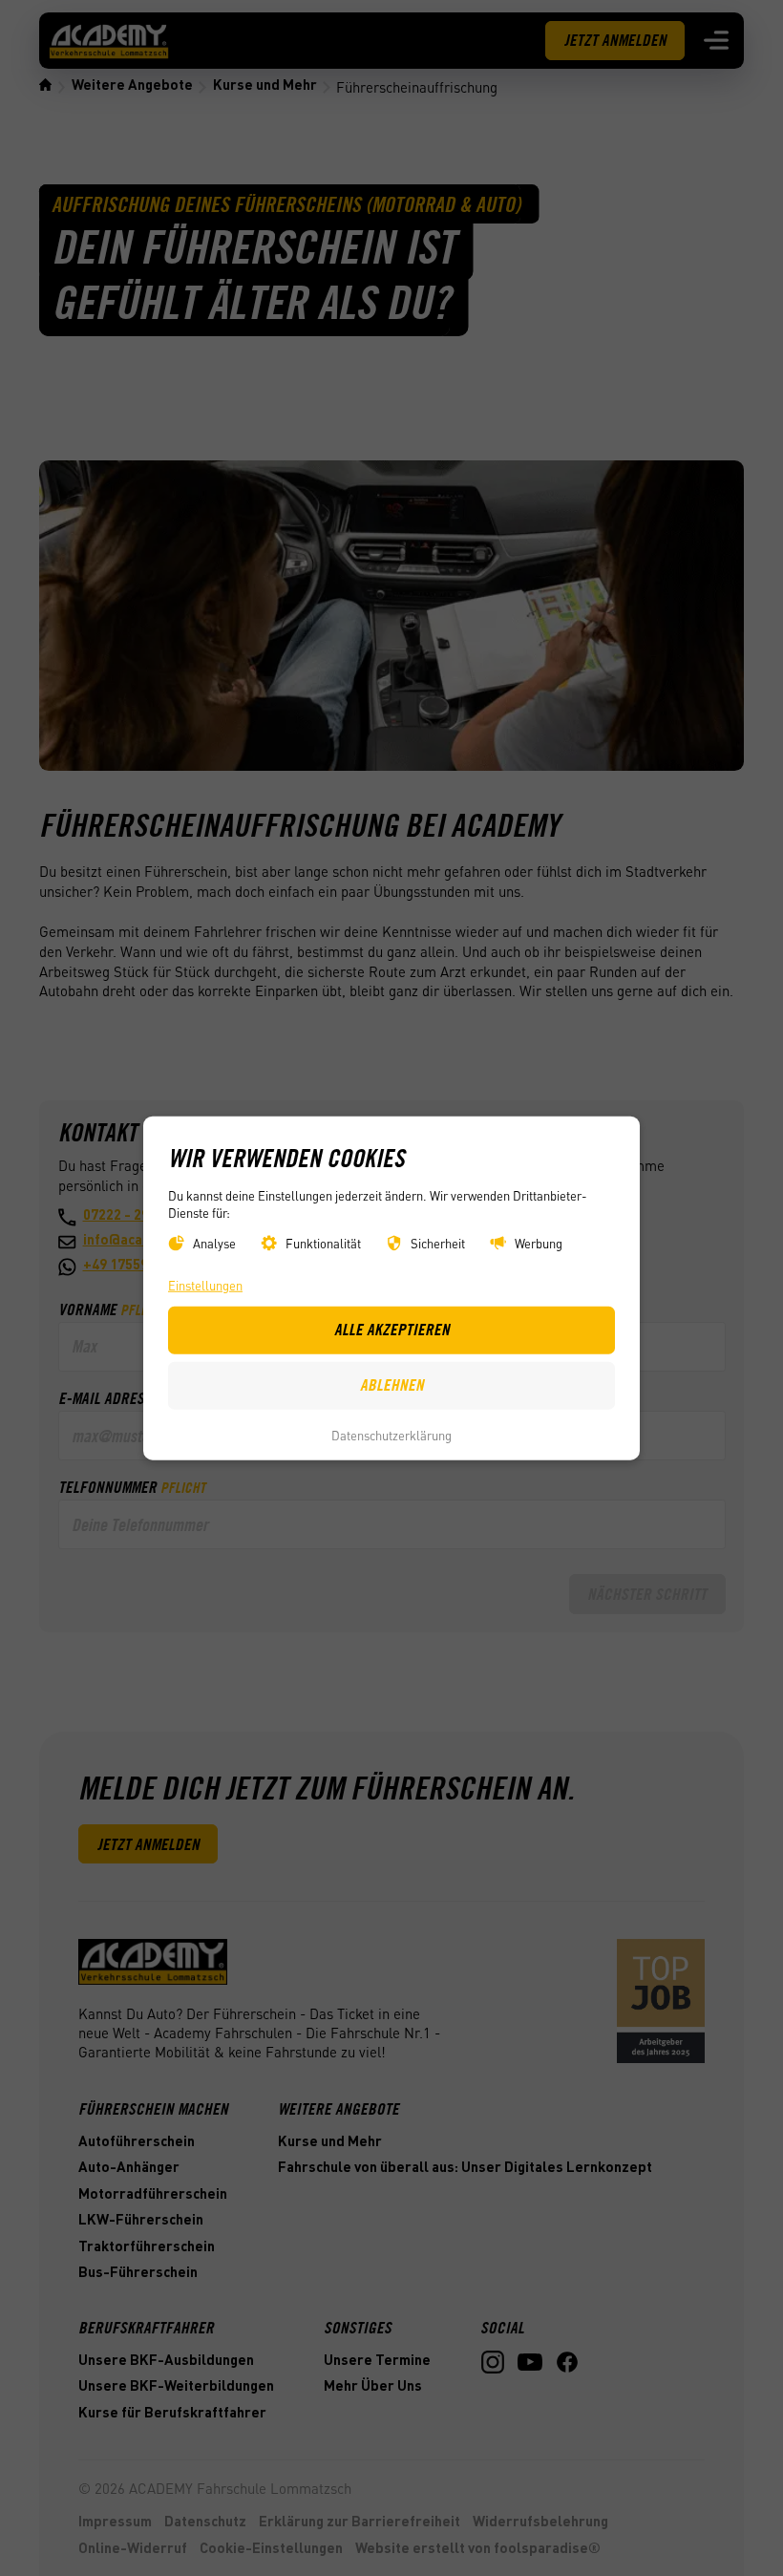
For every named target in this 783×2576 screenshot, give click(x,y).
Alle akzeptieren (392, 1330)
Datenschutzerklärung (391, 1434)
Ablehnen (392, 1385)
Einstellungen (205, 1285)
